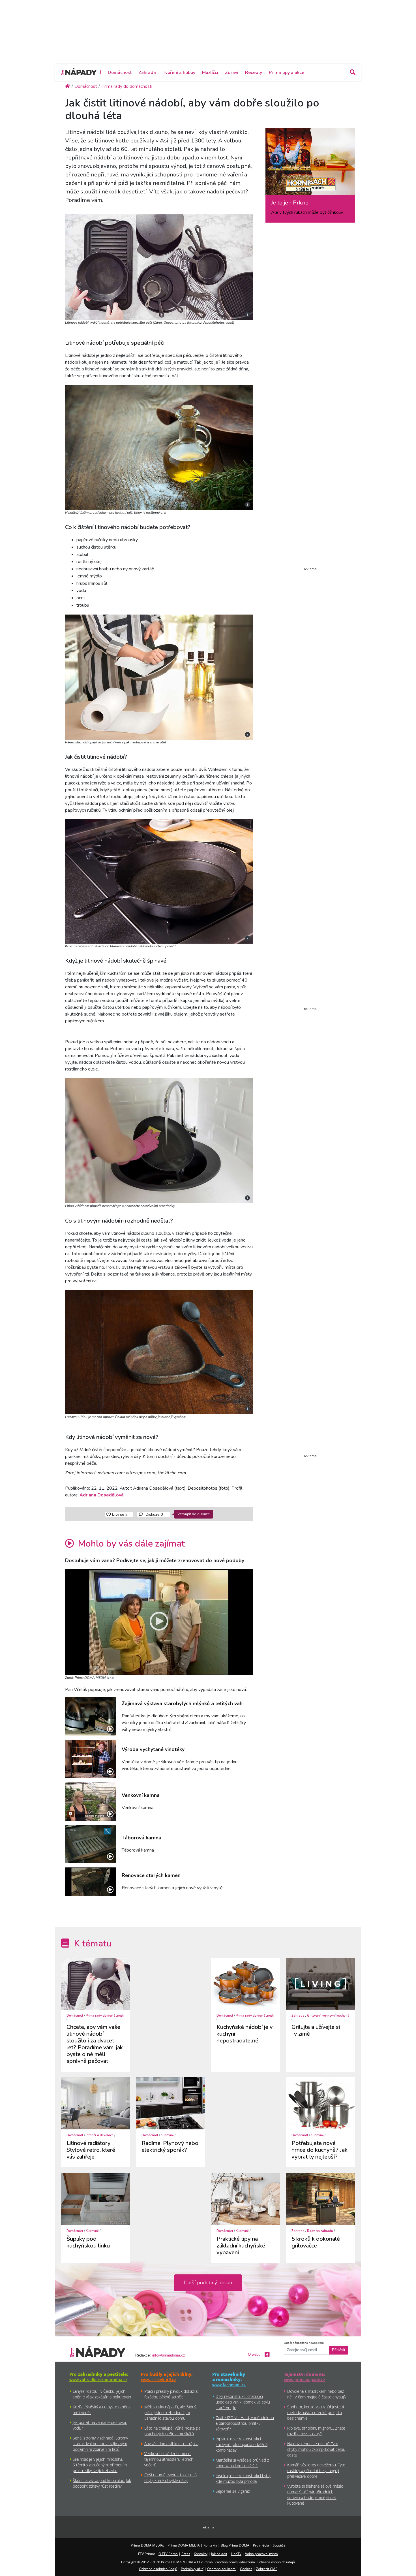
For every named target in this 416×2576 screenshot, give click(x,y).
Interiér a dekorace (100, 2135)
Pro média (261, 2545)
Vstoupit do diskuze (194, 1514)
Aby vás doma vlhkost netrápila (171, 2444)
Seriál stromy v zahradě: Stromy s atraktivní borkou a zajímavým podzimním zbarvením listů (100, 2444)
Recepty (254, 72)
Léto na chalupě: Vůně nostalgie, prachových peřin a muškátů (173, 2431)
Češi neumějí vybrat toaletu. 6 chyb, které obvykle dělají (171, 2478)
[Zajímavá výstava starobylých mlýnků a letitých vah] (91, 1716)
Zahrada (147, 72)
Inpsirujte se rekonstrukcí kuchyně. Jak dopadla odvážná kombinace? (242, 2444)
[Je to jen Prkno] (310, 164)
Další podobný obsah (208, 2283)
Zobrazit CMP (267, 2569)
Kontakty (210, 2545)
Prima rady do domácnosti (105, 2016)
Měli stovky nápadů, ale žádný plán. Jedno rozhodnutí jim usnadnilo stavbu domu (170, 2412)
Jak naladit (219, 2554)
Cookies (246, 2569)
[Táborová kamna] (91, 1844)
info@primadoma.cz (169, 2355)
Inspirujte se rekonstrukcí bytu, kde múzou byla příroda (243, 2478)
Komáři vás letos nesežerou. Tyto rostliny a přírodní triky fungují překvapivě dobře (316, 2471)
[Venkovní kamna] (91, 1802)
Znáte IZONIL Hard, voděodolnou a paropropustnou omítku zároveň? (245, 2423)
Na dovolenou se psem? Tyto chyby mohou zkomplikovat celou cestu (316, 2449)
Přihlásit (339, 2350)
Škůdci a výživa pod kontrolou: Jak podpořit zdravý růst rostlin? (102, 2483)
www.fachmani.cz (229, 2385)
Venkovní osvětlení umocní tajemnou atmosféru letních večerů (169, 2459)
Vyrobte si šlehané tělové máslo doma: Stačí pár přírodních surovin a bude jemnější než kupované (315, 2495)
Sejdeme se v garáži (233, 2491)
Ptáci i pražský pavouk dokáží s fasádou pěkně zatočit (171, 2394)
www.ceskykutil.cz (158, 2380)
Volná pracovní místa (261, 2554)
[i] (159, 266)
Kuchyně (167, 2135)
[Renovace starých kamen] (91, 1882)
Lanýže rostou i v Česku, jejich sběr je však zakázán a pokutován (102, 2394)
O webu (254, 2355)
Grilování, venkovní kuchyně (328, 2016)
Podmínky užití (192, 2569)
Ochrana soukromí (222, 2569)
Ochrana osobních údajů (158, 2569)
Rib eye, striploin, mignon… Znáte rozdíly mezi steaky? (316, 2431)
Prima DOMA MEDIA (184, 2545)
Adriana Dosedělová (102, 1495)
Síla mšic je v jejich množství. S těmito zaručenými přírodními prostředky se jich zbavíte (100, 2465)
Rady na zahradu (320, 2231)
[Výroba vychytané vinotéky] (91, 1759)
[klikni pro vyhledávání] (352, 72)
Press (186, 2554)
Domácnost (120, 72)
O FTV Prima (168, 2554)
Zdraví (232, 72)
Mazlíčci (210, 72)
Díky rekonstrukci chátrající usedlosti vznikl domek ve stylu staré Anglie (243, 2402)
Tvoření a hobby (179, 72)
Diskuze (154, 1514)
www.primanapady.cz (305, 2380)
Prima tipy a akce (287, 72)
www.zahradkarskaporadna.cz (98, 2380)
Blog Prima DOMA (235, 2545)
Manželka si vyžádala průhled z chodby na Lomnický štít (242, 2463)
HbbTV (236, 2554)
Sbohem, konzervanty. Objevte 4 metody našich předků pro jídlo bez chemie (316, 2412)
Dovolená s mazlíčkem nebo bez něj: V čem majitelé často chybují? (317, 2394)
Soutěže (279, 2545)
